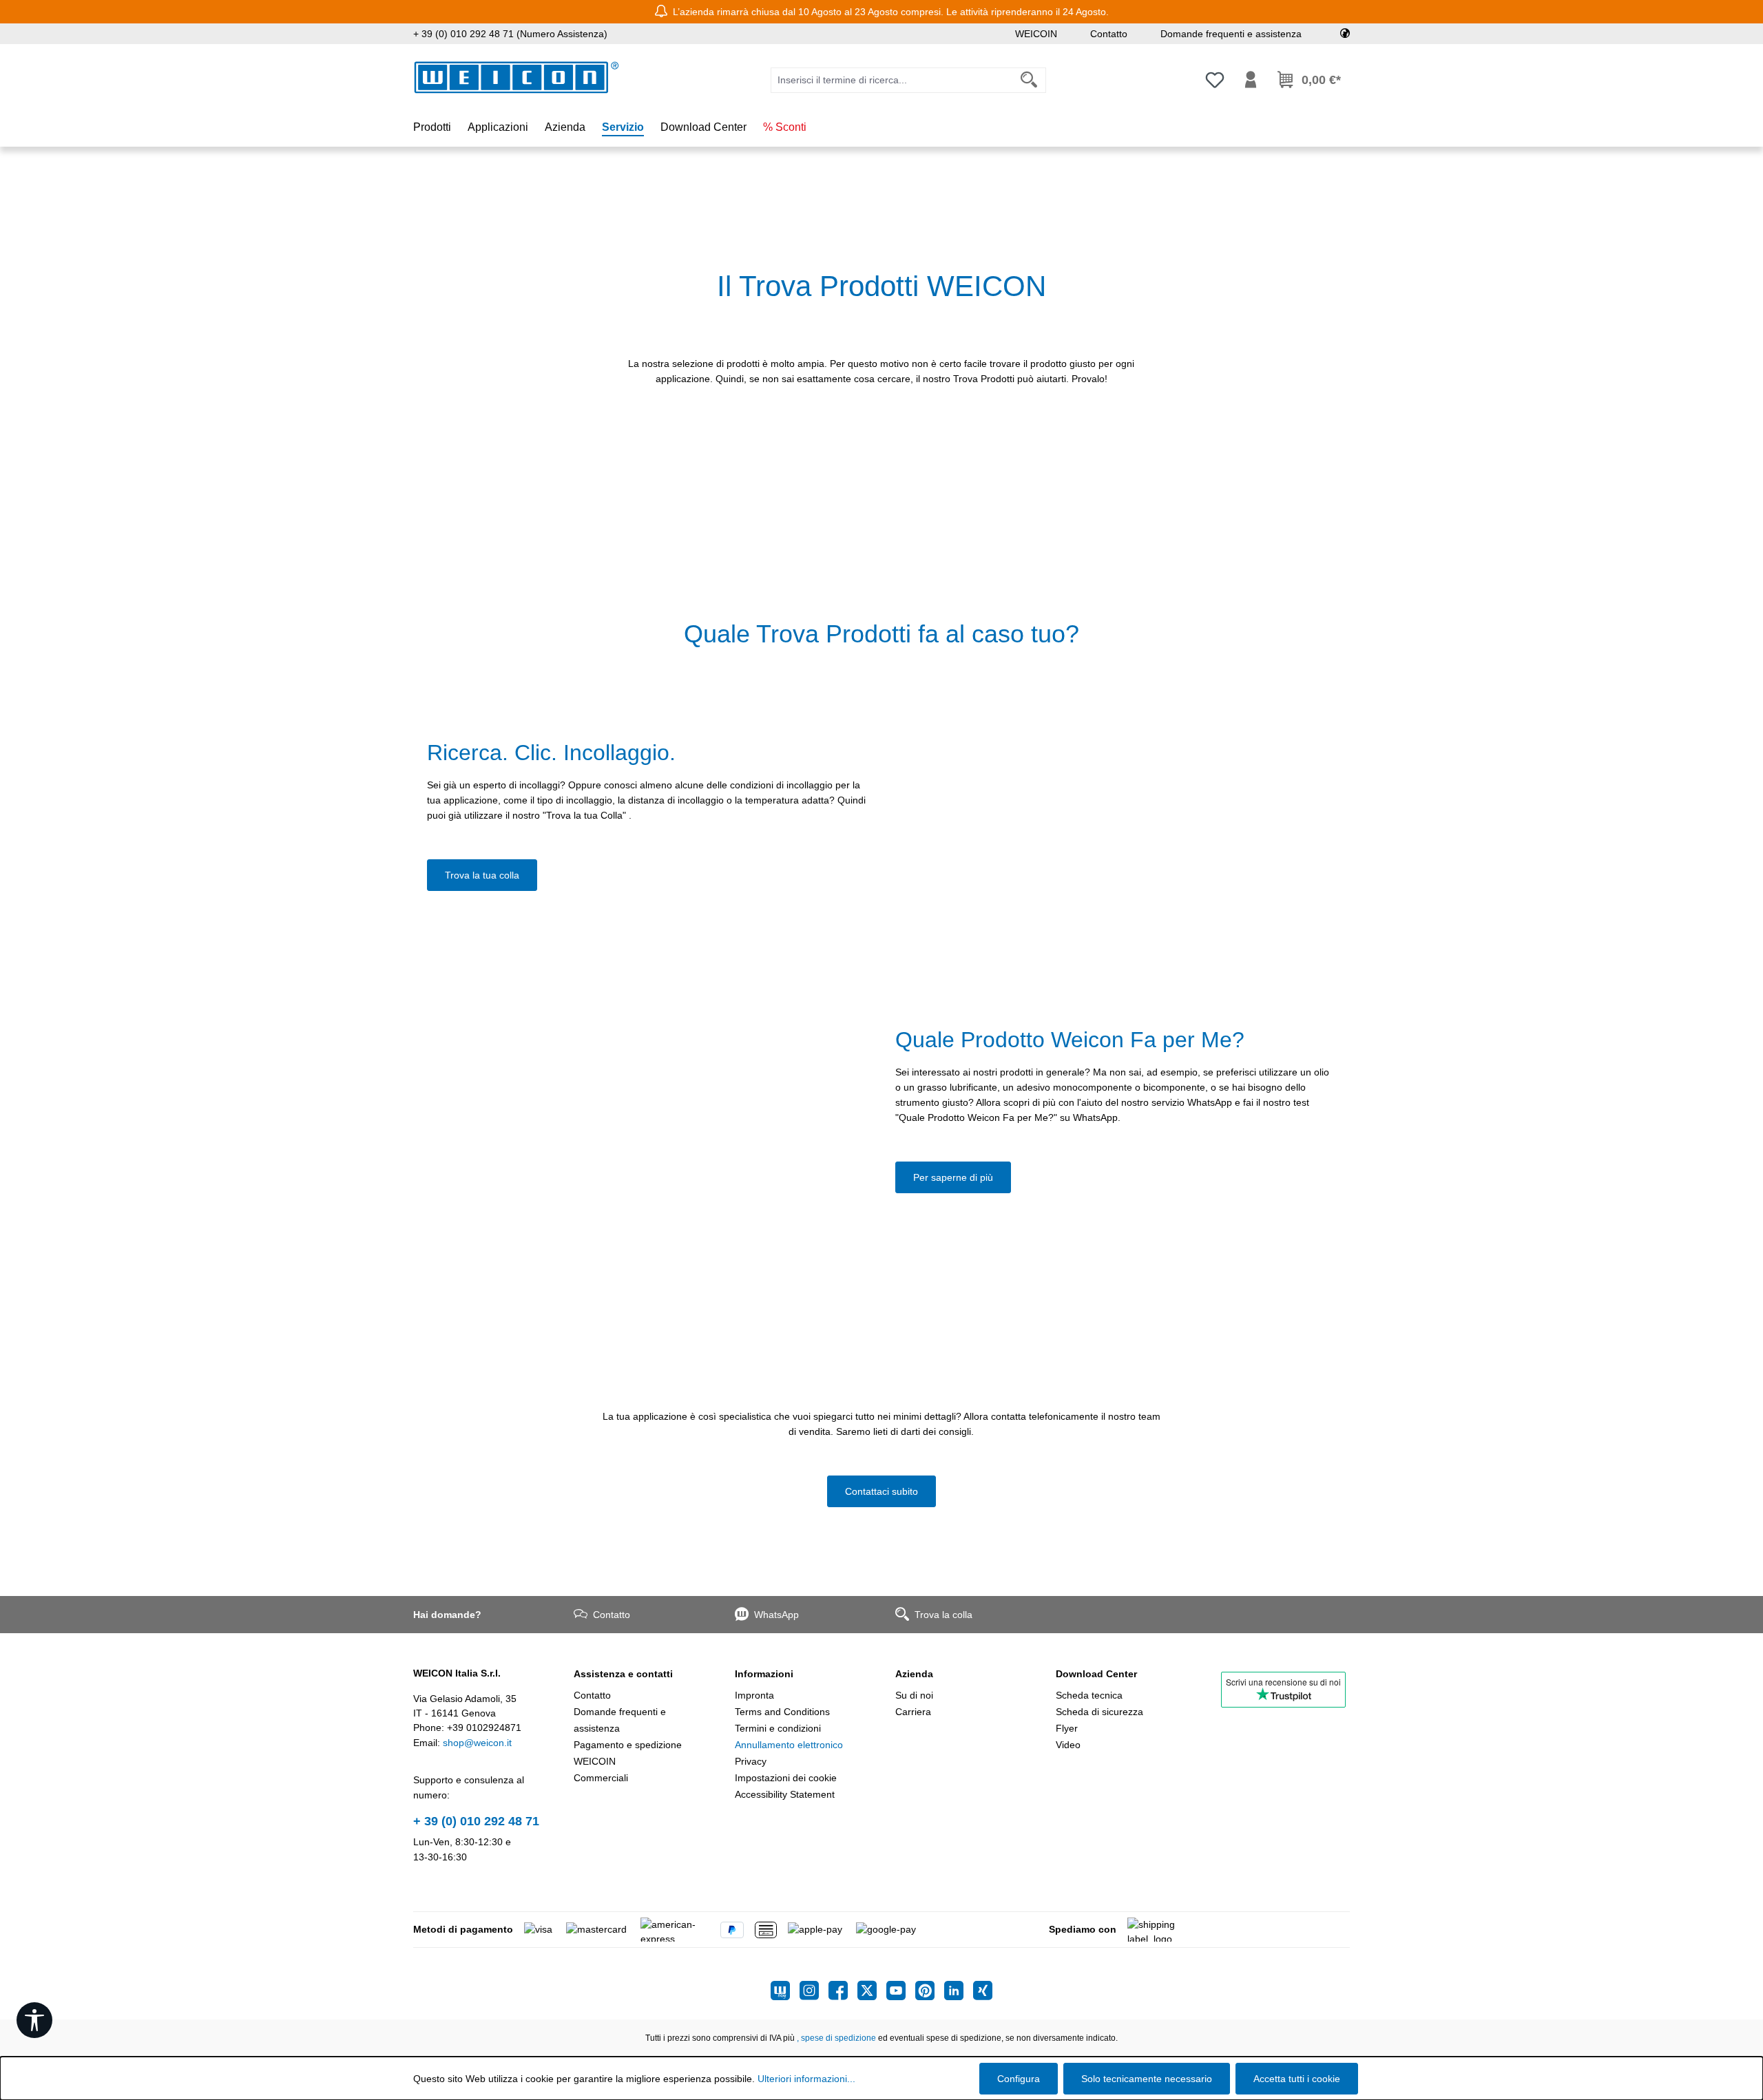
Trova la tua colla (482, 875)
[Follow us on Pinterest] (930, 1991)
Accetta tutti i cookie (1297, 2079)
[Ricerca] (1029, 80)
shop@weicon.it (477, 1743)
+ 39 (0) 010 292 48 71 (476, 1821)
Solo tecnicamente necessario (1147, 2079)
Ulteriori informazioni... (806, 2079)
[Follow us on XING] (983, 1991)
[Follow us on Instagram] (814, 1991)
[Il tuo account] (1251, 80)
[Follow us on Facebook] (843, 1991)
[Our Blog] (785, 1991)
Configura (1019, 2079)
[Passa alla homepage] (517, 77)
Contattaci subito (881, 1491)
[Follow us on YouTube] (901, 1991)
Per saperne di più (953, 1177)
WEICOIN (1036, 34)
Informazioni (764, 1674)
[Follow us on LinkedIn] (959, 1991)
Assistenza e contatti (623, 1674)
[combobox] (892, 80)
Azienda (914, 1674)
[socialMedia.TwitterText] (872, 1991)
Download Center (1096, 1674)
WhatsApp (776, 1615)
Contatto (1109, 34)
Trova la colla (943, 1615)
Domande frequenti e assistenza (1231, 34)
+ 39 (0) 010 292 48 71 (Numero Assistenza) (510, 34)
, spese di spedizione (836, 2038)
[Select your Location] (1345, 34)
